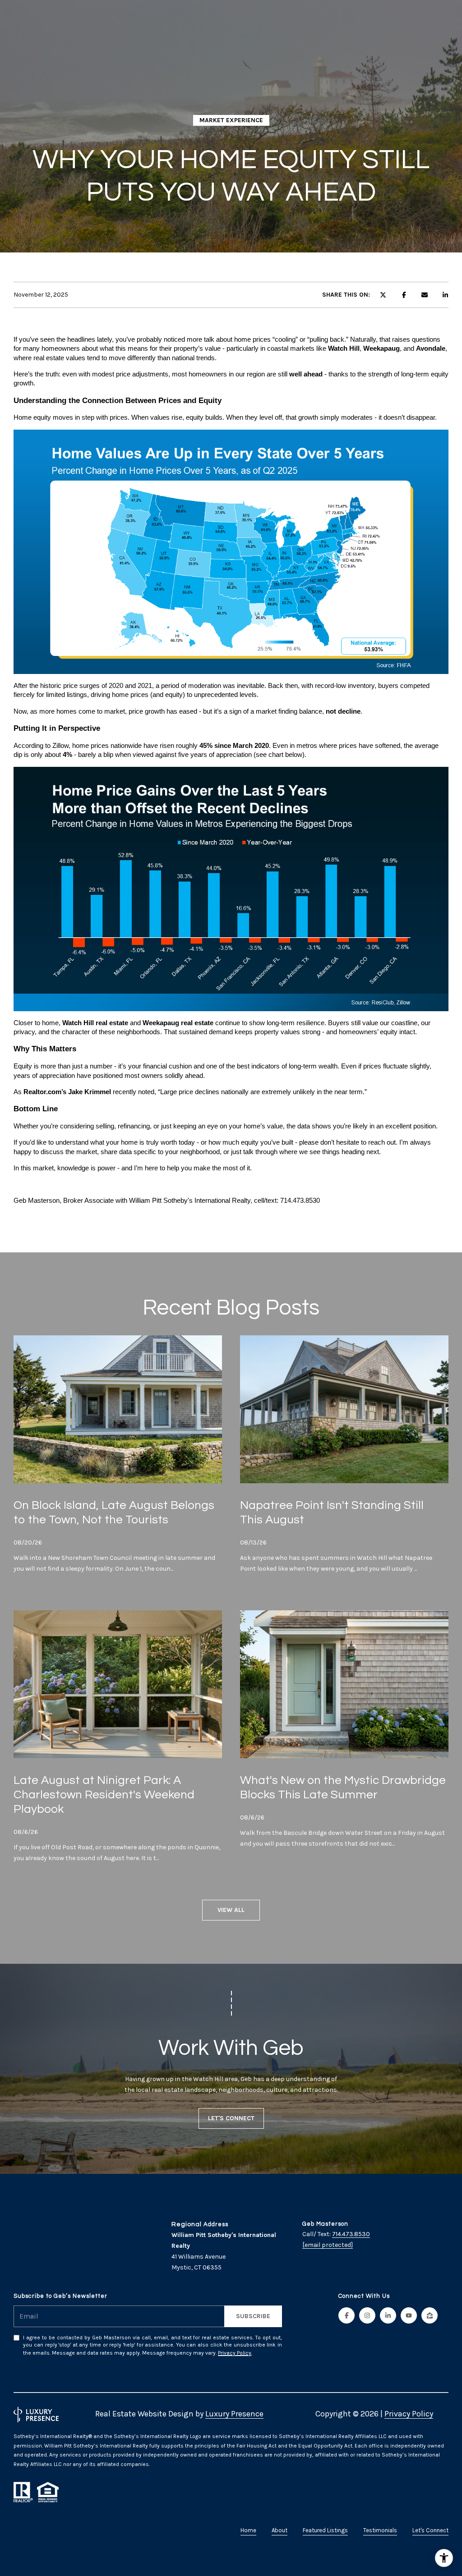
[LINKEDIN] (388, 2315)
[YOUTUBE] (409, 2315)
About (280, 2530)
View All (231, 1910)
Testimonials (380, 2530)
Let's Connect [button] (231, 2118)
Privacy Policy (235, 2353)
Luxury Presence (234, 2414)
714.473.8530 (351, 2234)
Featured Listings (325, 2530)
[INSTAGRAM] (367, 2315)
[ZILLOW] (430, 2315)
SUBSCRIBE (253, 2316)
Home (248, 2530)
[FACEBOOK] (346, 2315)
